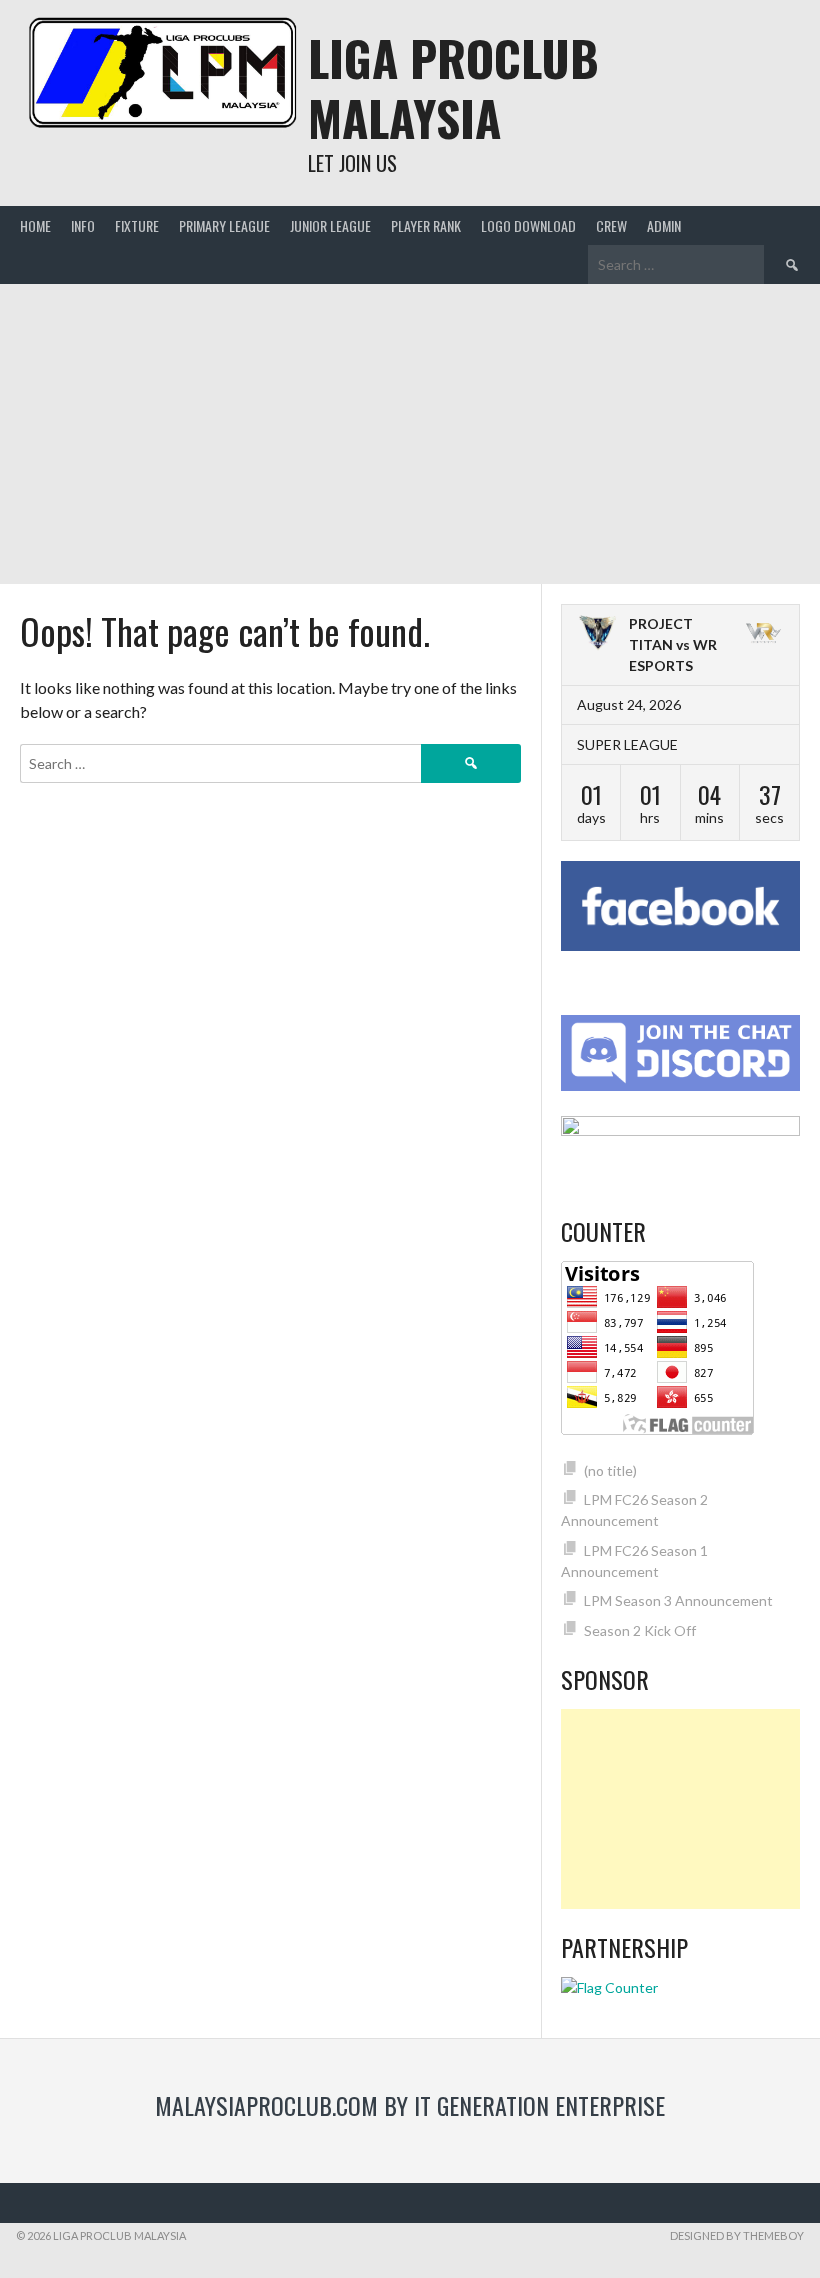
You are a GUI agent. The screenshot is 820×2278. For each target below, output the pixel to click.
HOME (35, 225)
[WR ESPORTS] (763, 635)
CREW (611, 225)
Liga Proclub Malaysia (453, 87)
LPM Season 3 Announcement (678, 1600)
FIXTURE (137, 225)
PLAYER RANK (426, 225)
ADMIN (664, 225)
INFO (83, 225)
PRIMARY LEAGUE (224, 225)
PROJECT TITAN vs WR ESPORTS (673, 644)
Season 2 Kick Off (640, 1630)
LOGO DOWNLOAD (528, 225)
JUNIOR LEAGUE (330, 225)
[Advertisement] (410, 434)
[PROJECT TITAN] (597, 635)
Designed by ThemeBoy (737, 2235)
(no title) (610, 1470)
